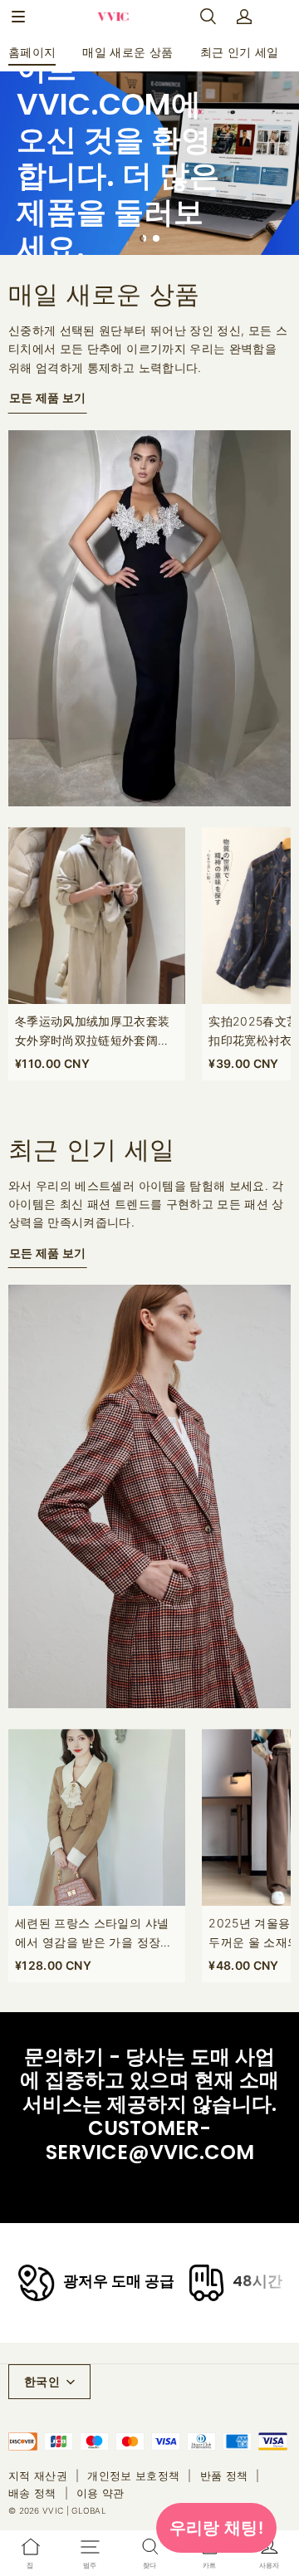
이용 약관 (100, 2493)
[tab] (143, 238)
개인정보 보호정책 (133, 2476)
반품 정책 (224, 2476)
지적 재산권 (38, 2476)
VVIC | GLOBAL (74, 2510)
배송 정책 (32, 2493)
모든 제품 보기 (48, 397)
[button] (18, 17)
